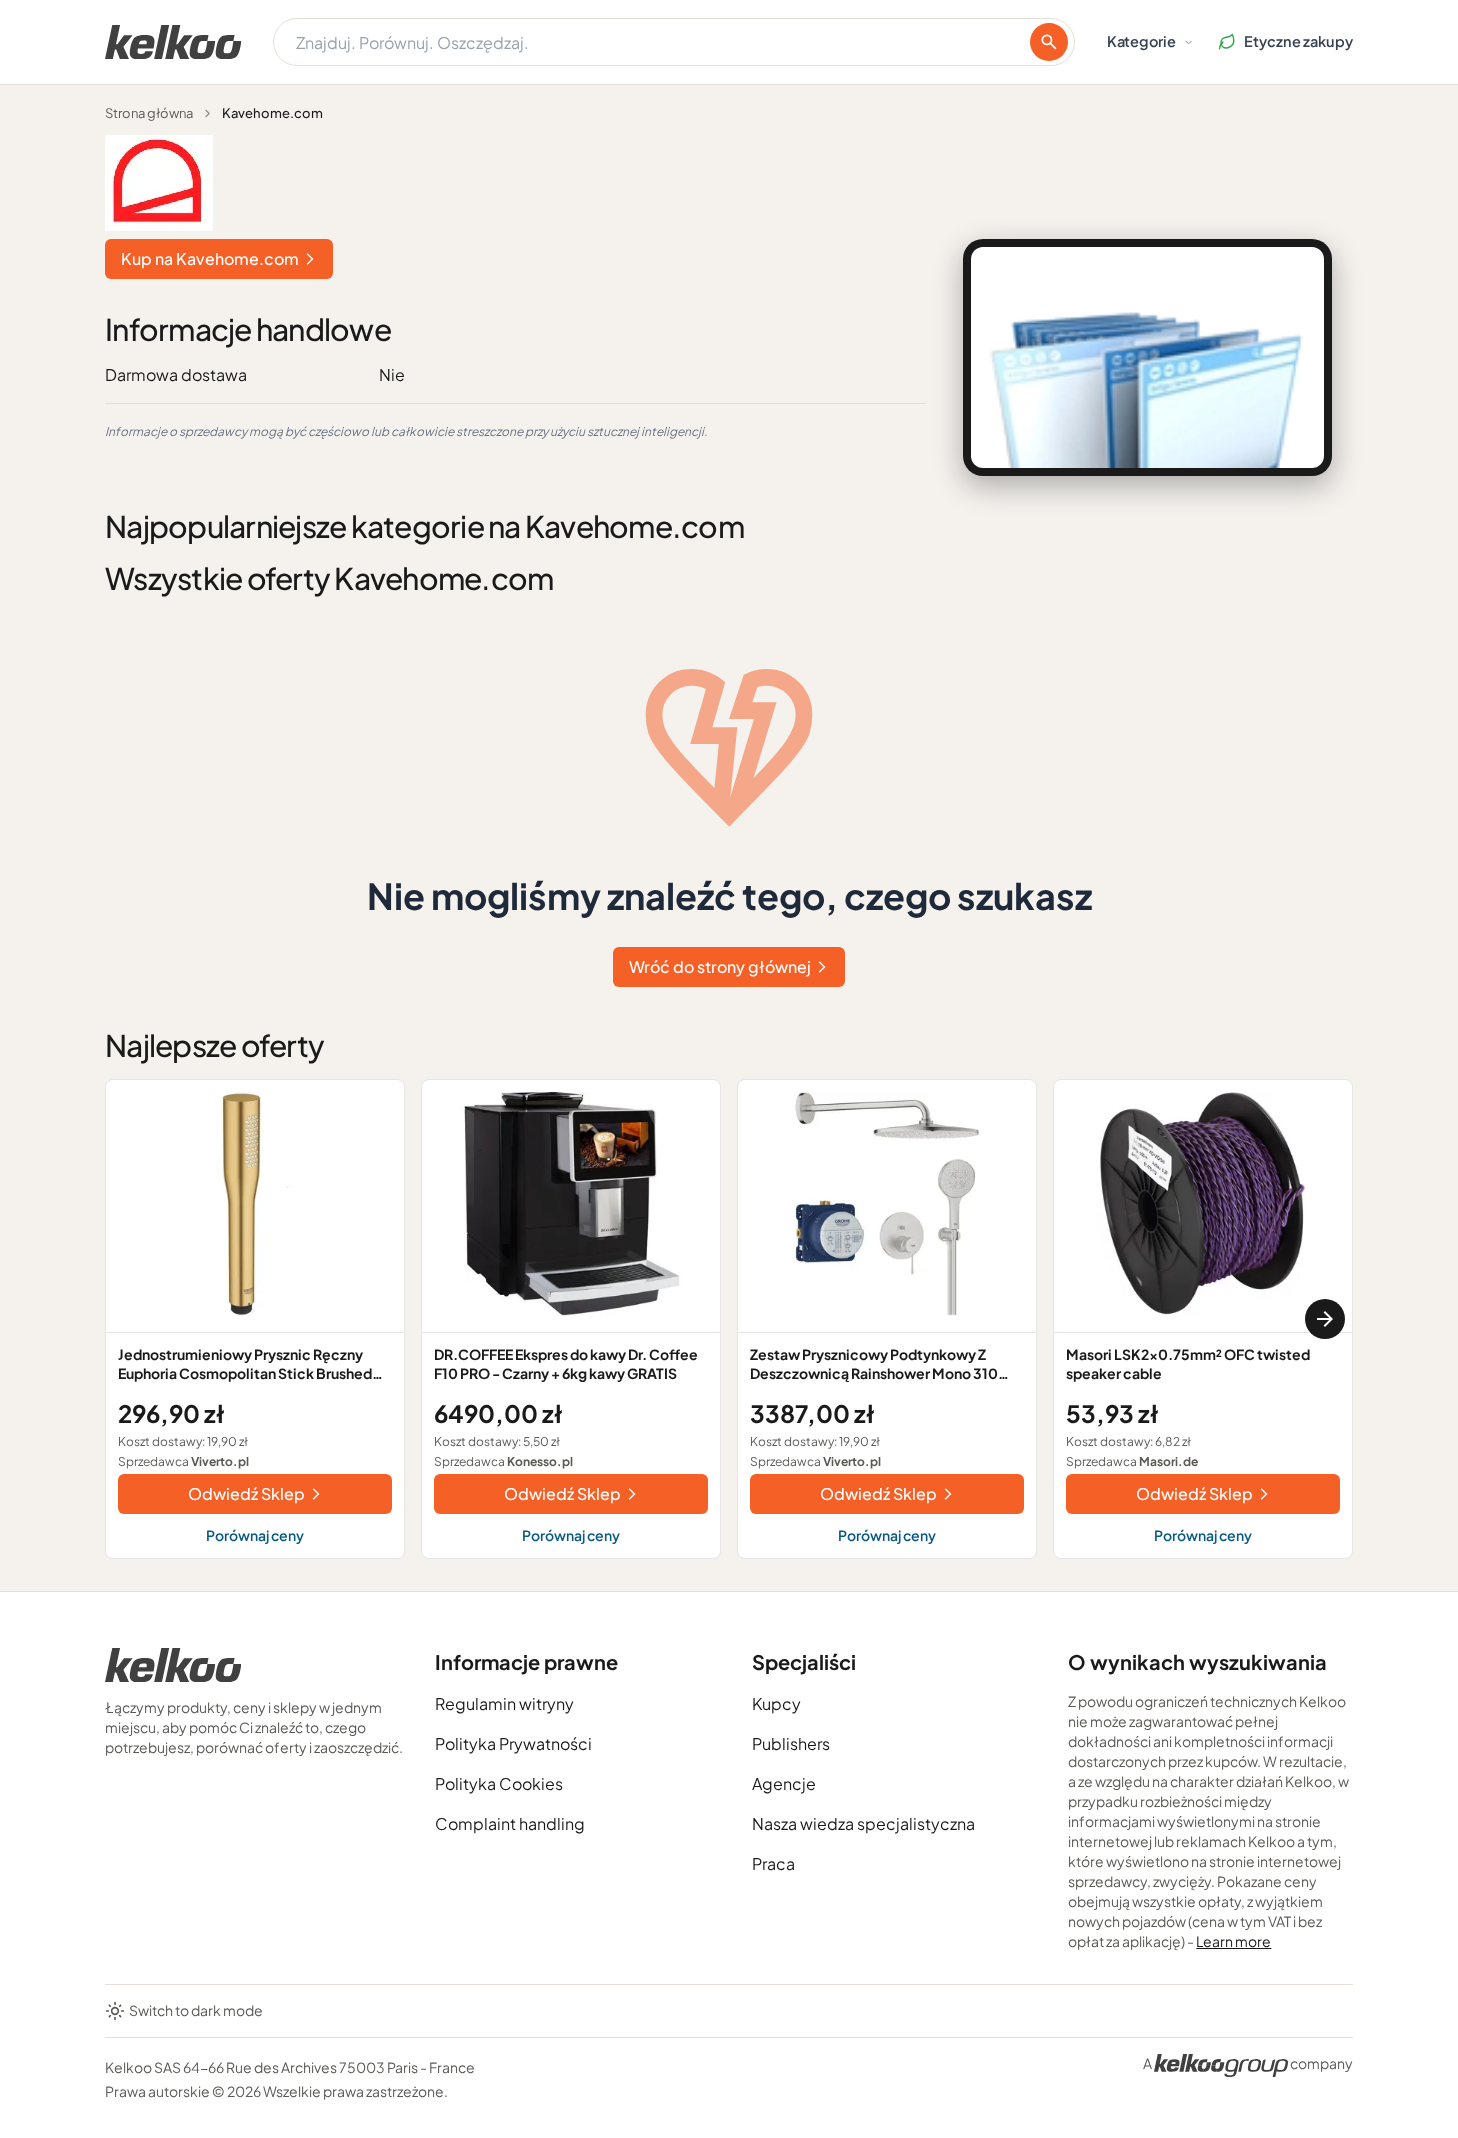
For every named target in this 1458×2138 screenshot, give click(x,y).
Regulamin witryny (504, 1703)
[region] (729, 1318)
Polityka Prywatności (513, 1743)
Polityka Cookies (499, 1783)
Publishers (791, 1743)
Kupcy (776, 1703)
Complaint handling (510, 1823)
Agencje (784, 1783)
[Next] (1325, 1319)
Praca (773, 1863)
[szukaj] (1049, 42)
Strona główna (149, 113)
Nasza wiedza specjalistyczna (863, 1823)
